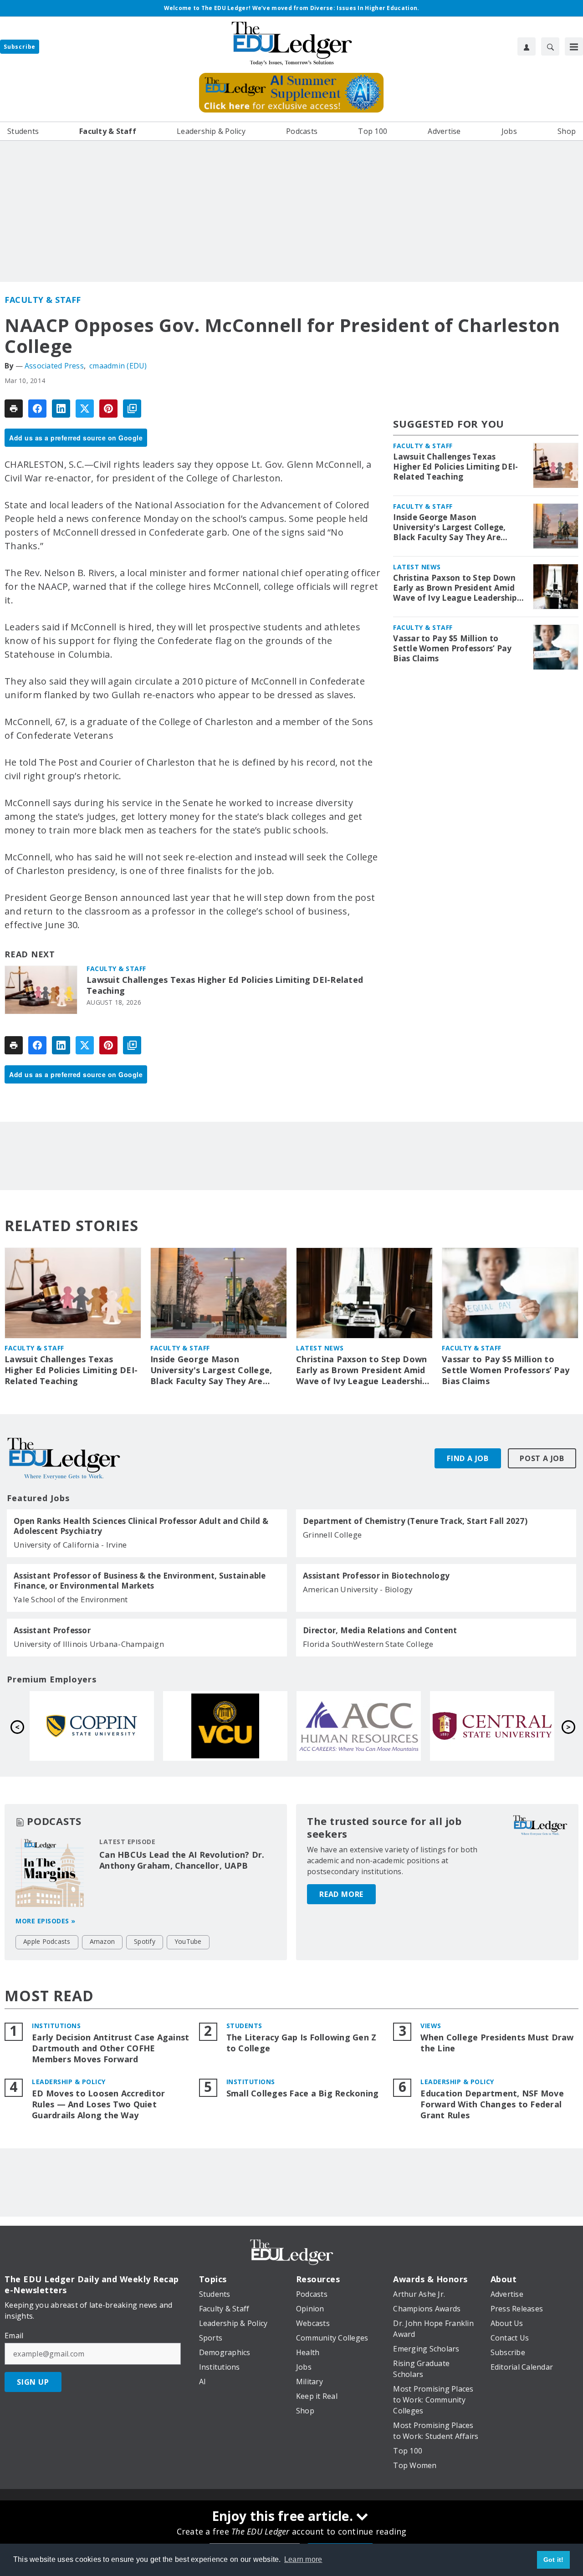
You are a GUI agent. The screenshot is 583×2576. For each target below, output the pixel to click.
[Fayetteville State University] (359, 1726)
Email (14, 2336)
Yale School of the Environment (71, 1599)
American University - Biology (358, 1589)
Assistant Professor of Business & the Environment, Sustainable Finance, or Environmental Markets (140, 1581)
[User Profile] (527, 46)
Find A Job (468, 1458)
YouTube (188, 1941)
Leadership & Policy (69, 2082)
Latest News (417, 567)
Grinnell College (332, 1535)
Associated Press (54, 366)
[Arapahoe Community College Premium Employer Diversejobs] (92, 1726)
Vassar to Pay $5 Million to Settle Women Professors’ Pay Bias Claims (452, 649)
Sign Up (33, 2382)
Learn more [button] (303, 2559)
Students (244, 2026)
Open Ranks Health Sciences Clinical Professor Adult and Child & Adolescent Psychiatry (141, 1526)
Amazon (102, 1941)
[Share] (37, 409)
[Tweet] (85, 409)
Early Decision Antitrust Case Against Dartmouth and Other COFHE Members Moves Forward (110, 2048)
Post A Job (542, 1458)
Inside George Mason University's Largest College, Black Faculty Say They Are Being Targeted (449, 527)
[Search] (550, 46)
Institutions (56, 2026)
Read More (341, 1894)
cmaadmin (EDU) (118, 366)
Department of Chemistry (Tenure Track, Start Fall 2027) (415, 1521)
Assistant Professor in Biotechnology (376, 1576)
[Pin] (108, 409)
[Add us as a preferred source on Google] (132, 409)
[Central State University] (225, 1726)
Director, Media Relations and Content (380, 1630)
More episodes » (46, 1921)
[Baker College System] (492, 1726)
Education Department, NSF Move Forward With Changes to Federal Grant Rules (492, 2104)
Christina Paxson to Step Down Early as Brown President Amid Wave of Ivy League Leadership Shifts (455, 588)
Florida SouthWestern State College (368, 1644)
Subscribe (20, 47)
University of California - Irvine (70, 1545)
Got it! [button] (554, 2560)
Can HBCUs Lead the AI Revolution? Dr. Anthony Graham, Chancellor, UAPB (182, 1860)
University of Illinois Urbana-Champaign (89, 1644)
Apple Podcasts (47, 1941)
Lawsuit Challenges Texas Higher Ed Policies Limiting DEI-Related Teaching (225, 985)
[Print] (14, 409)
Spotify (145, 1941)
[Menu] (574, 46)
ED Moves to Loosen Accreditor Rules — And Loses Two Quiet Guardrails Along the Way (98, 2104)
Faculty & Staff (43, 300)
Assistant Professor (52, 1630)
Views (431, 2026)
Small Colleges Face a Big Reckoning (303, 2093)
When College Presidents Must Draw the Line (497, 2043)
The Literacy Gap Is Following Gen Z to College (302, 2043)
